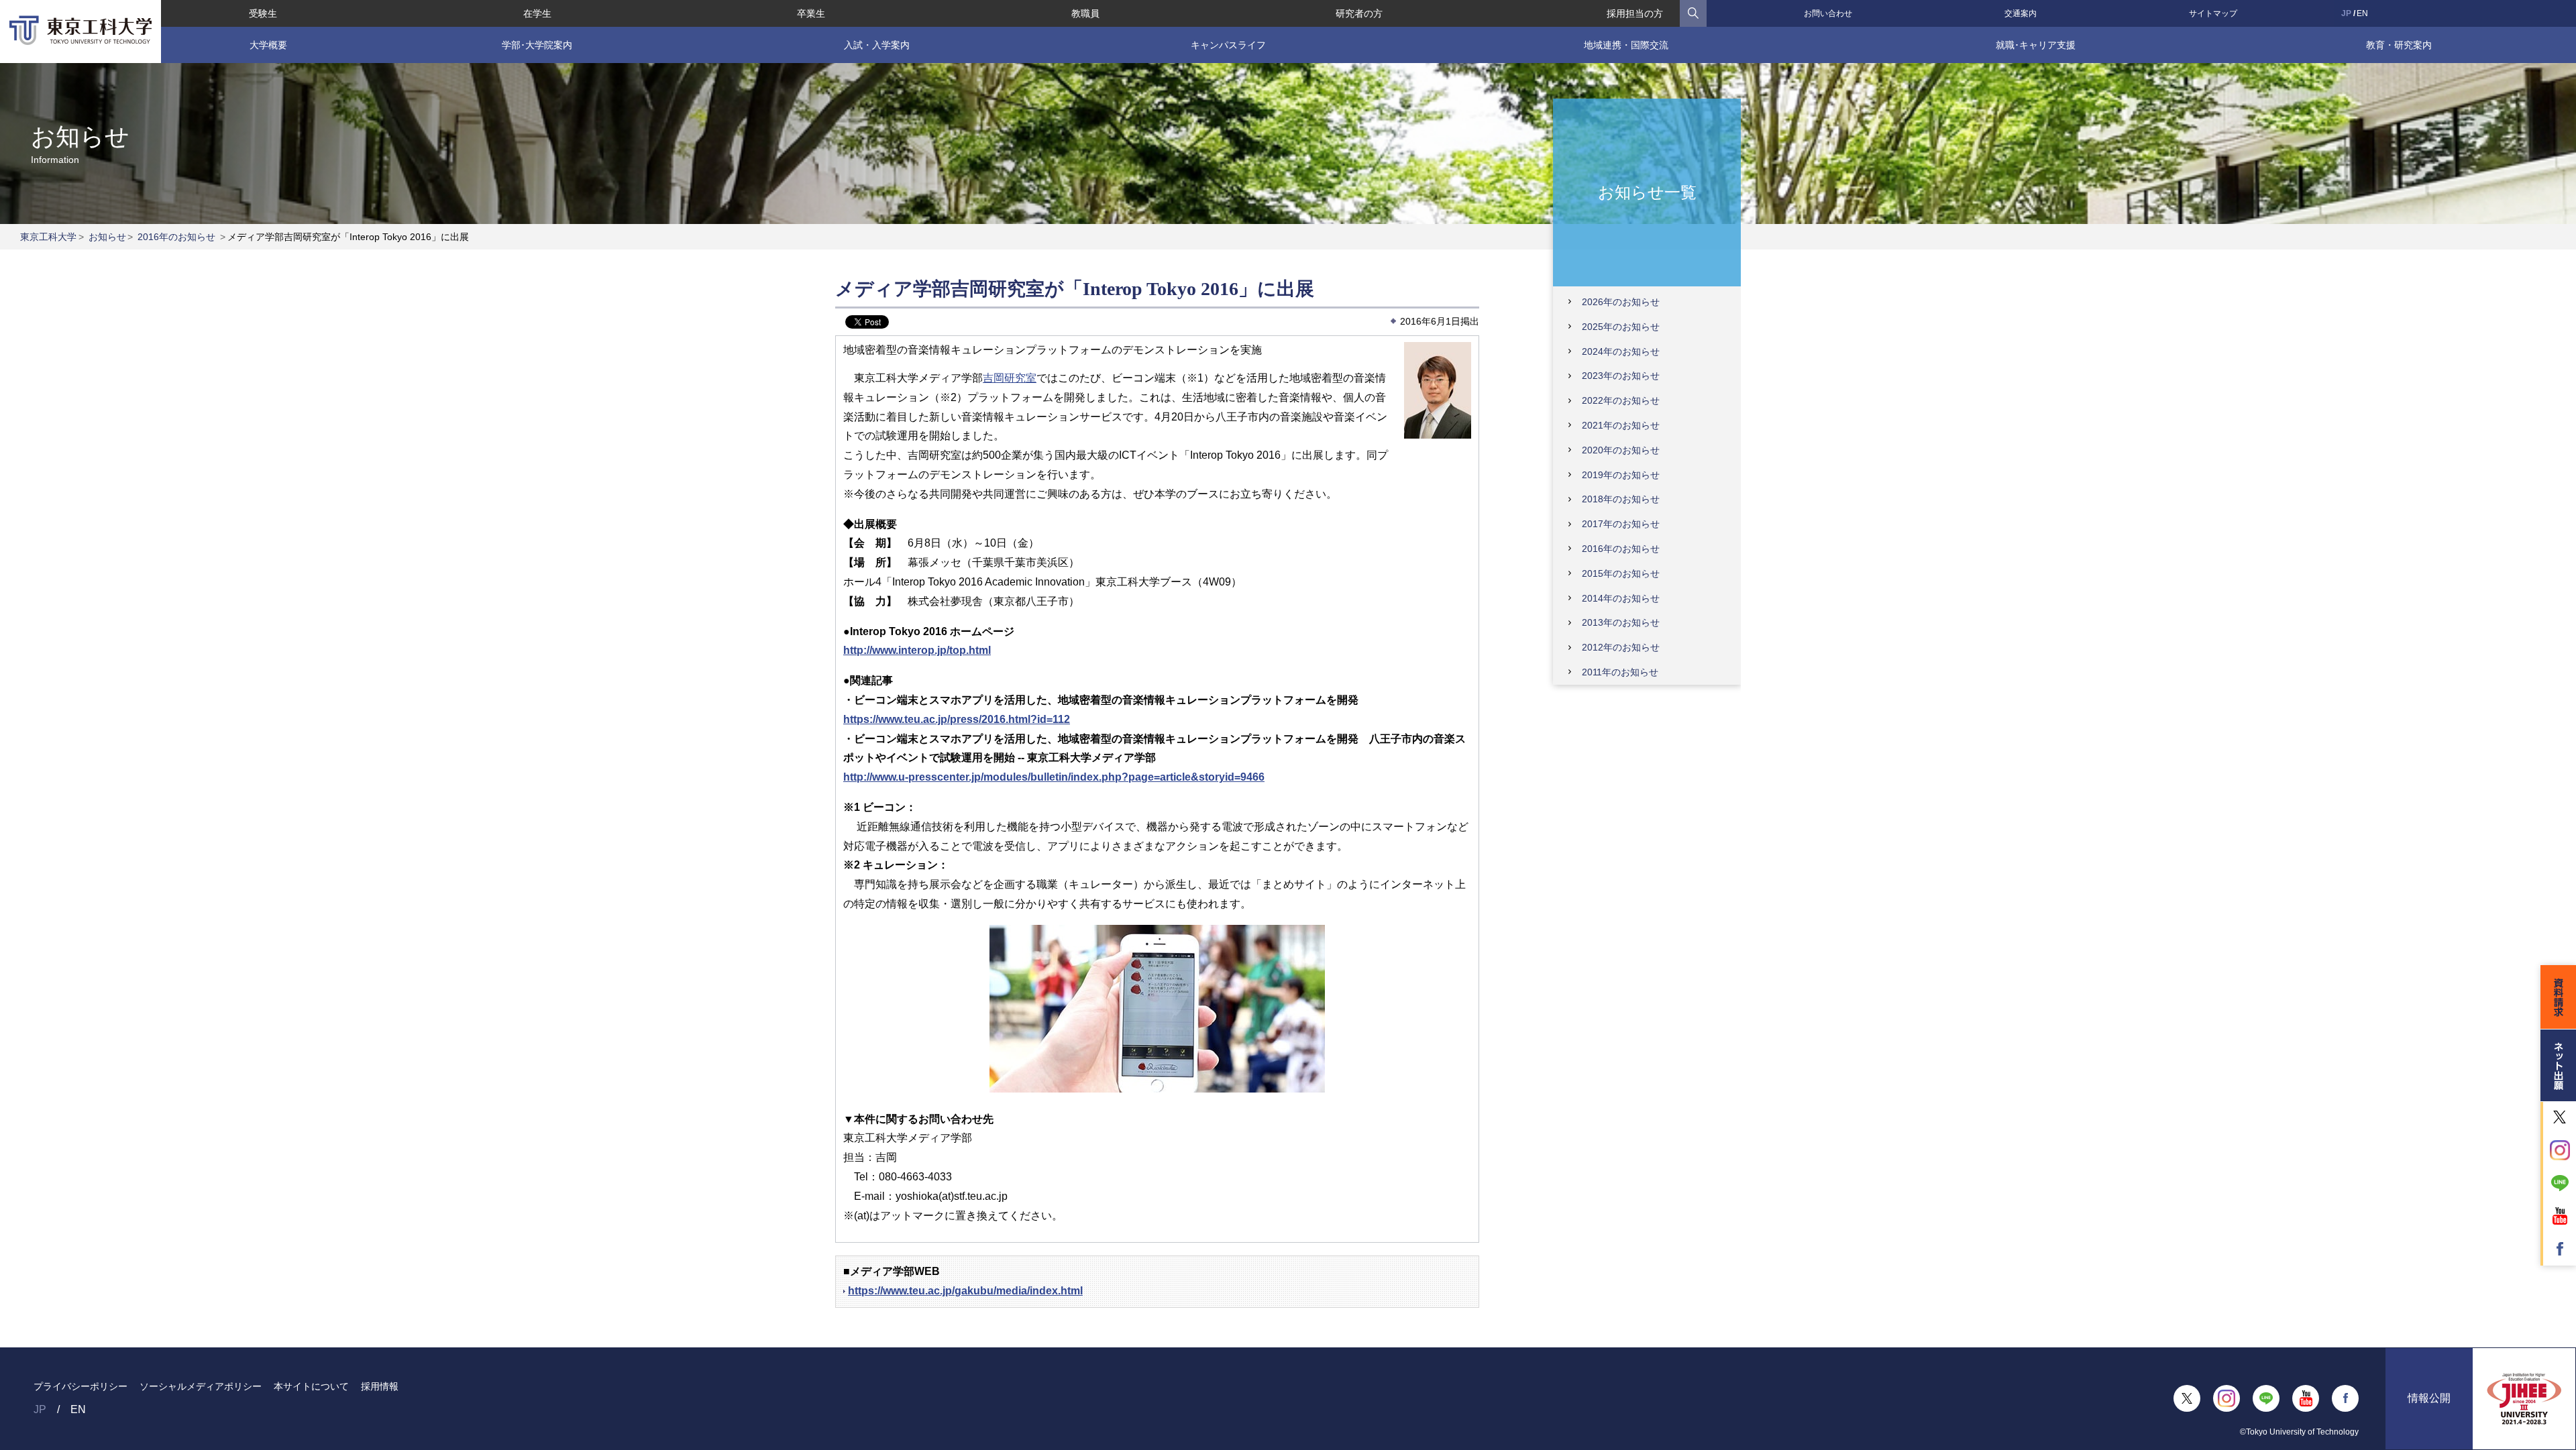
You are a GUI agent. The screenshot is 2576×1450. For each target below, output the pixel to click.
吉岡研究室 (1010, 378)
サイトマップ (2213, 13)
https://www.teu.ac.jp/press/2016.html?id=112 (957, 719)
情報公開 (2429, 1398)
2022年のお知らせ (1621, 400)
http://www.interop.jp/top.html (917, 650)
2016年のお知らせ (176, 237)
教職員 (1085, 13)
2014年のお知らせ (1621, 598)
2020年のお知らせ (1621, 450)
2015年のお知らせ (1621, 573)
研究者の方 (1359, 13)
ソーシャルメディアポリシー (201, 1386)
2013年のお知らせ (1621, 622)
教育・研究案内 (2399, 45)
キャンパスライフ (1228, 45)
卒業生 (811, 13)
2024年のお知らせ (1621, 351)
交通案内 (2021, 13)
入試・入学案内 (877, 45)
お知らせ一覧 (1647, 191)
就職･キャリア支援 (2036, 45)
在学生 (537, 13)
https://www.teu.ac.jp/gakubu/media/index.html (965, 1291)
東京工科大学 (48, 237)
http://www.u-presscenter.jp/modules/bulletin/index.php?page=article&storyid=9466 (1054, 777)
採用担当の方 (1635, 13)
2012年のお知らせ (1621, 647)
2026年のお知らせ (1621, 302)
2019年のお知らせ (1621, 475)
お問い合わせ (1828, 13)
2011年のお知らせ (1620, 672)
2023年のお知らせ (1621, 376)
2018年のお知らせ (1621, 499)
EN (2362, 13)
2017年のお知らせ (1621, 524)
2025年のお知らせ (1621, 327)
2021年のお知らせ (1621, 425)
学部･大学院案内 (537, 45)
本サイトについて (311, 1386)
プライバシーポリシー (80, 1386)
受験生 (263, 13)
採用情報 (380, 1386)
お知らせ (107, 237)
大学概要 (268, 45)
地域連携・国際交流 (1626, 45)
